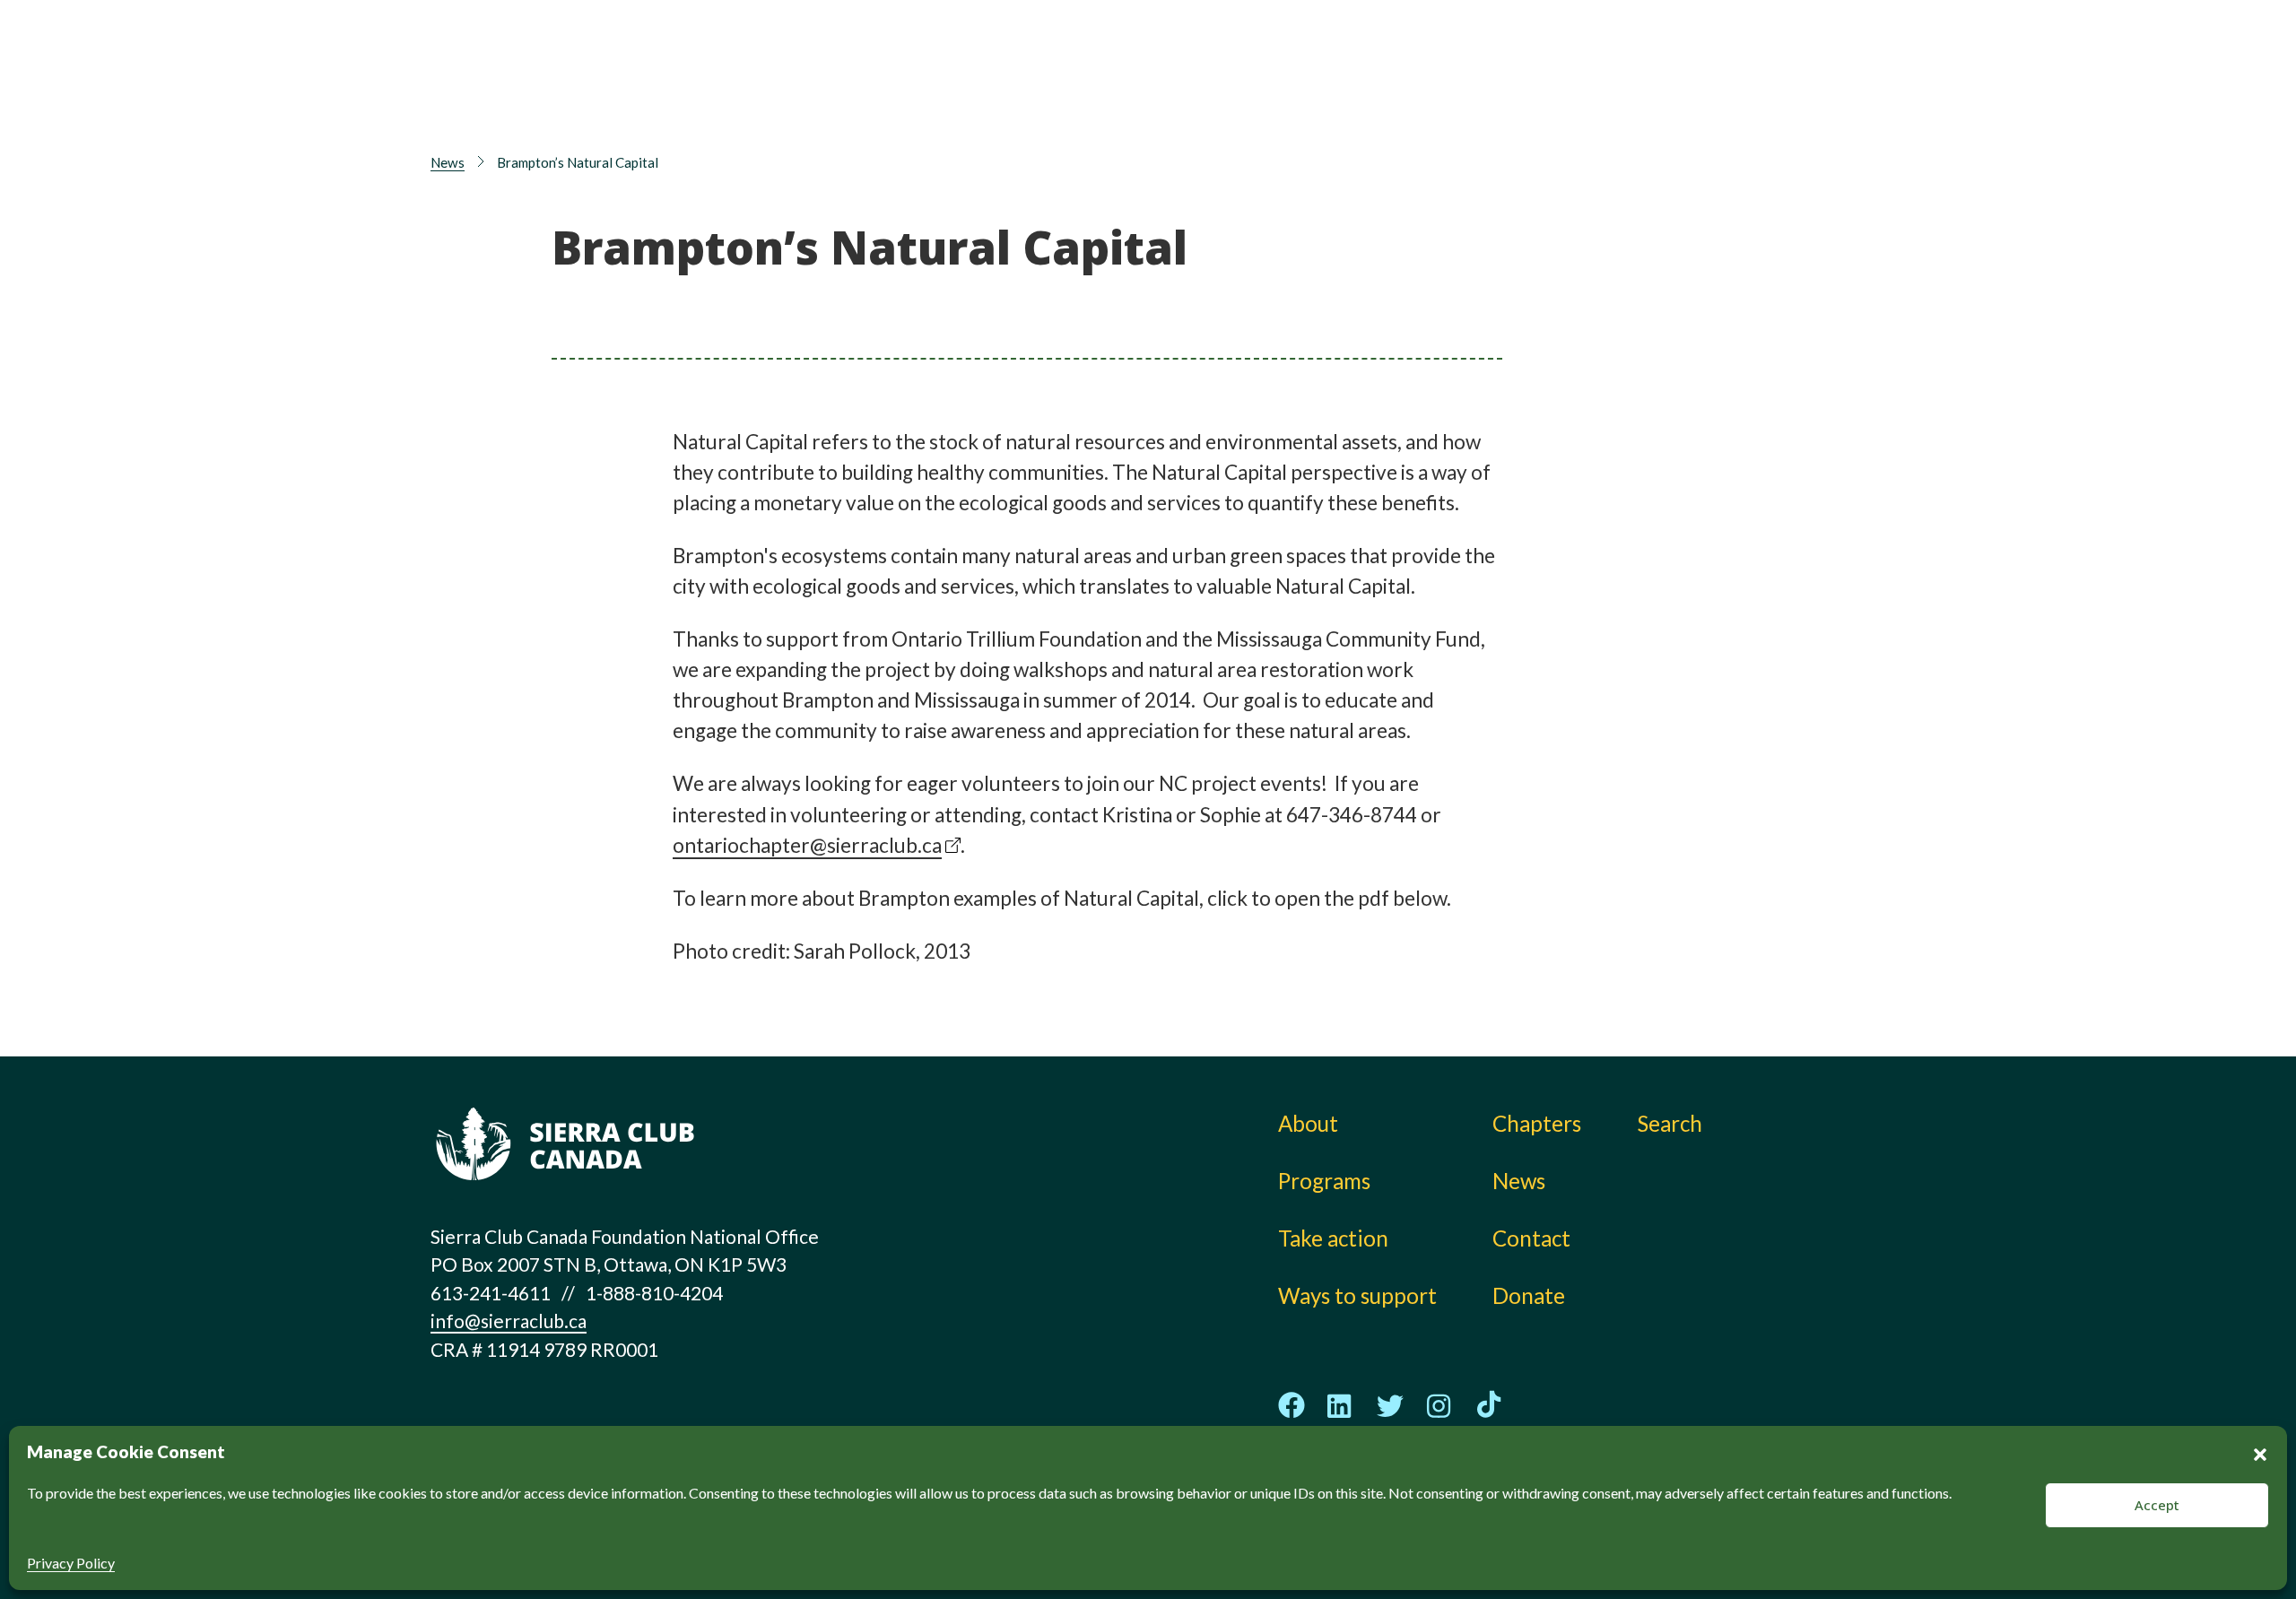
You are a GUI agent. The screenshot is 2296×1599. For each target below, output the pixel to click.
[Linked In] (1341, 1406)
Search (1670, 1123)
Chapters (1560, 59)
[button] (2260, 1452)
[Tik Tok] (1489, 1405)
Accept (2157, 1505)
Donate (1754, 63)
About (1093, 59)
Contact (1531, 1238)
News (1542, 98)
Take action (1310, 59)
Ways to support (1335, 98)
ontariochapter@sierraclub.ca (807, 845)
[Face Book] (1291, 1405)
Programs (1110, 98)
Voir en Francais (1761, 105)
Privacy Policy (71, 1563)
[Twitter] (1390, 1406)
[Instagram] (1439, 1406)
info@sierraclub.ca (509, 1321)
